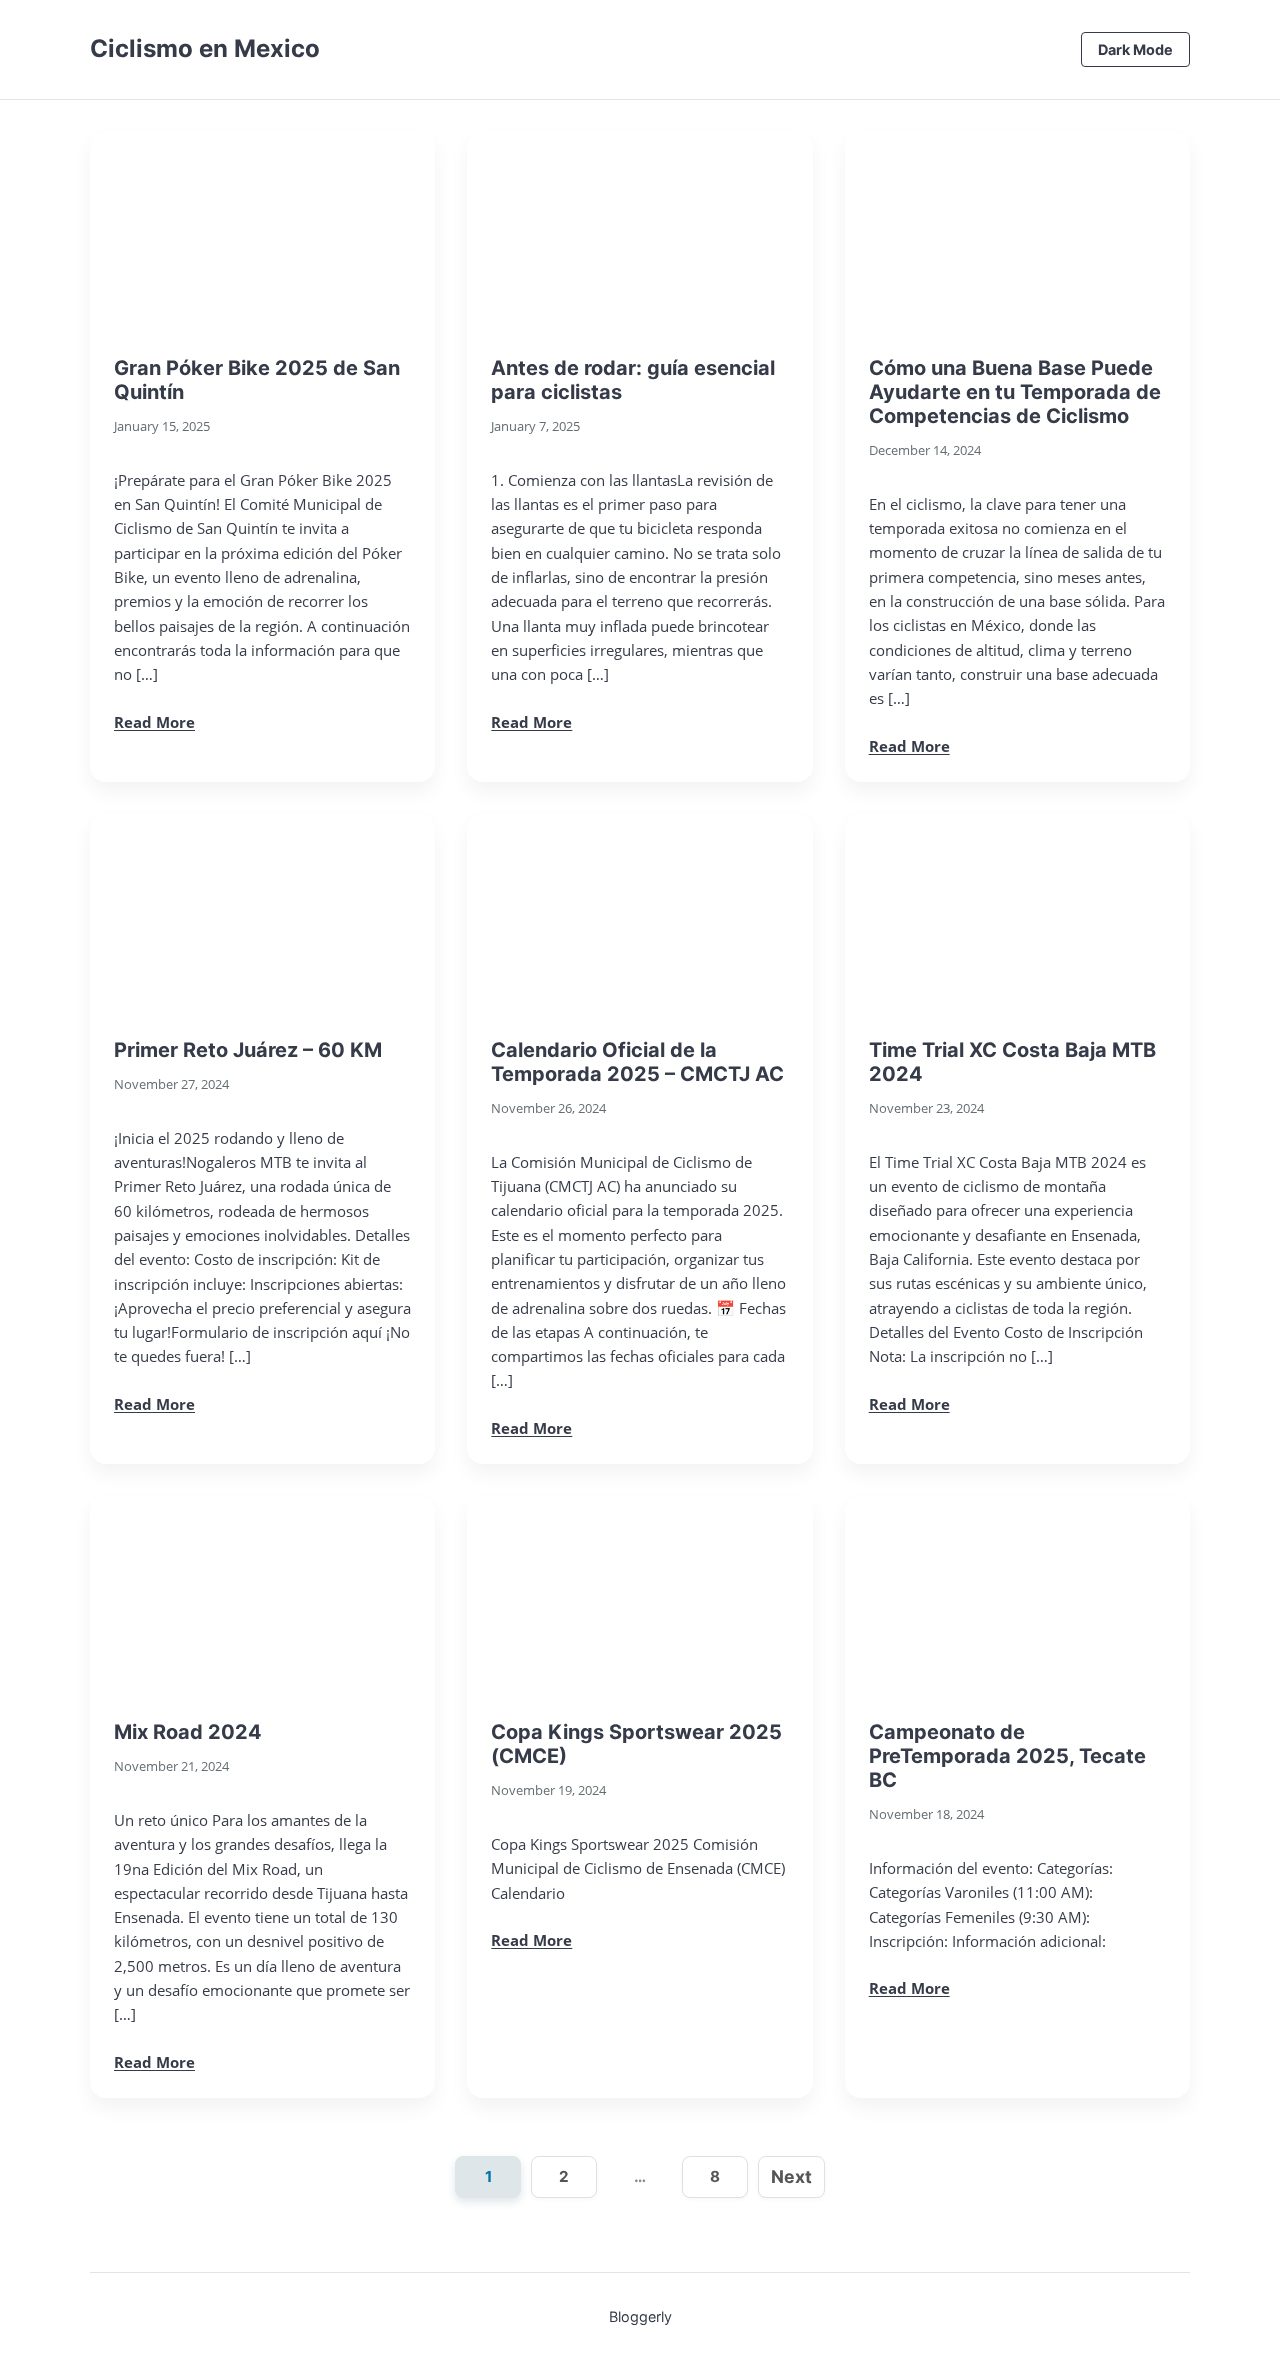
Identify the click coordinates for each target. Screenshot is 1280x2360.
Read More (154, 722)
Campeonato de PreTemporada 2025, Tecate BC (1007, 1756)
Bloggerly (640, 2316)
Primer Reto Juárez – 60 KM (248, 1050)
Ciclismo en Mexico (205, 48)
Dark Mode (1135, 49)
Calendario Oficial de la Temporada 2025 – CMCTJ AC (637, 1062)
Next (791, 2176)
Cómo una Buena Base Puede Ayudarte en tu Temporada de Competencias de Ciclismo (1015, 392)
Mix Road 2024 (188, 1732)
